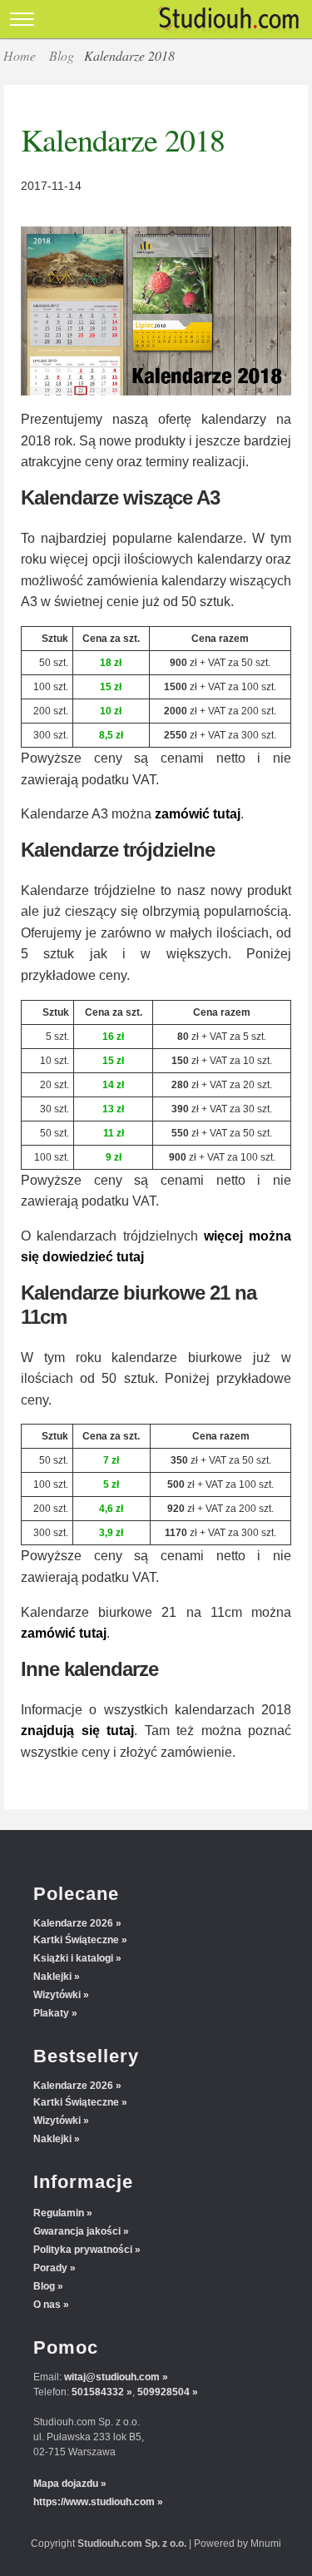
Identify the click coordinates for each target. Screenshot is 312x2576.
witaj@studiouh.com (112, 2377)
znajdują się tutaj (77, 1731)
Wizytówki (57, 1995)
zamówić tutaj (198, 814)
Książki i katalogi (73, 1958)
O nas (47, 2305)
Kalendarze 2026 (73, 1923)
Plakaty (51, 2013)
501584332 (98, 2392)
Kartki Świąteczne (76, 1940)
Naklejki (52, 1977)
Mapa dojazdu (66, 2484)
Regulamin (59, 2213)
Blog (62, 55)
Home (20, 55)
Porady (50, 2268)
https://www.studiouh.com (94, 2502)
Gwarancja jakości (77, 2231)
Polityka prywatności (83, 2250)
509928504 (163, 2392)
